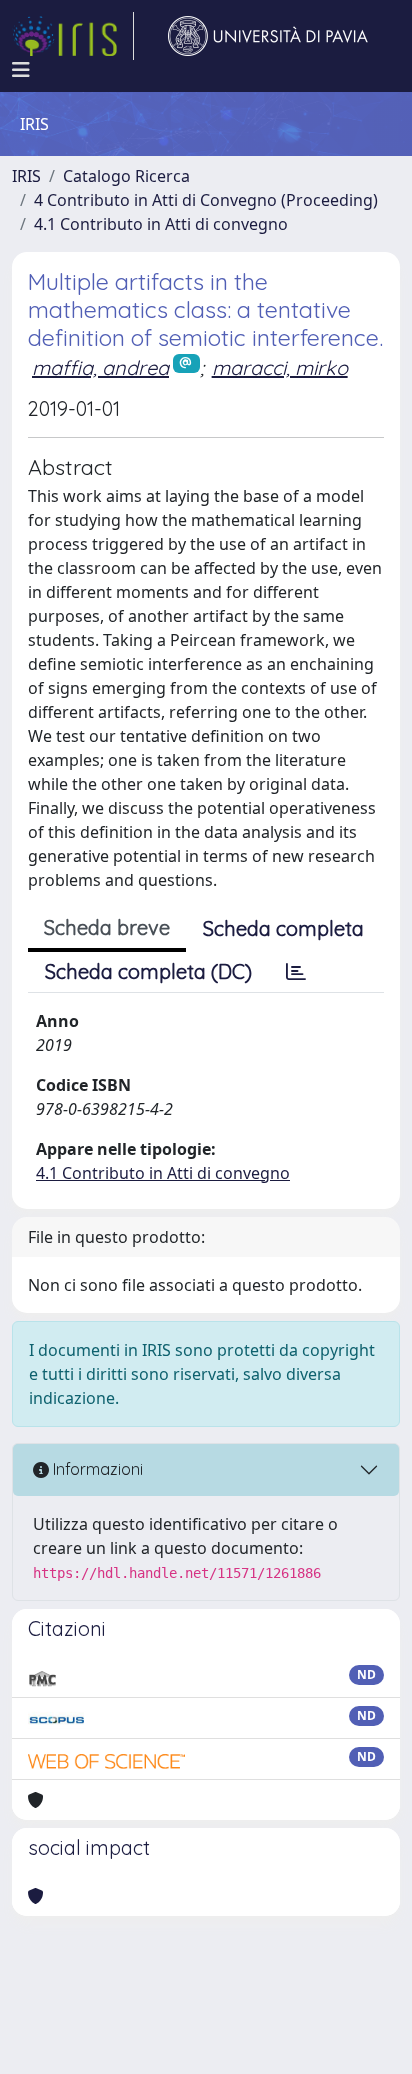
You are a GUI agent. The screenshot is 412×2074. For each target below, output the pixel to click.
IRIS (26, 176)
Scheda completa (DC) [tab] (148, 971)
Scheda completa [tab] (283, 928)
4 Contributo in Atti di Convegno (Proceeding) (206, 200)
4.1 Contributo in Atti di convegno (161, 224)
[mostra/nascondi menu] (21, 70)
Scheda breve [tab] (107, 927)
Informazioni (96, 1469)
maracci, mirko (280, 367)
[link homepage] (73, 36)
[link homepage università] (268, 36)
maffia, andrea (100, 367)
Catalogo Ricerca (126, 176)
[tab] (296, 972)
